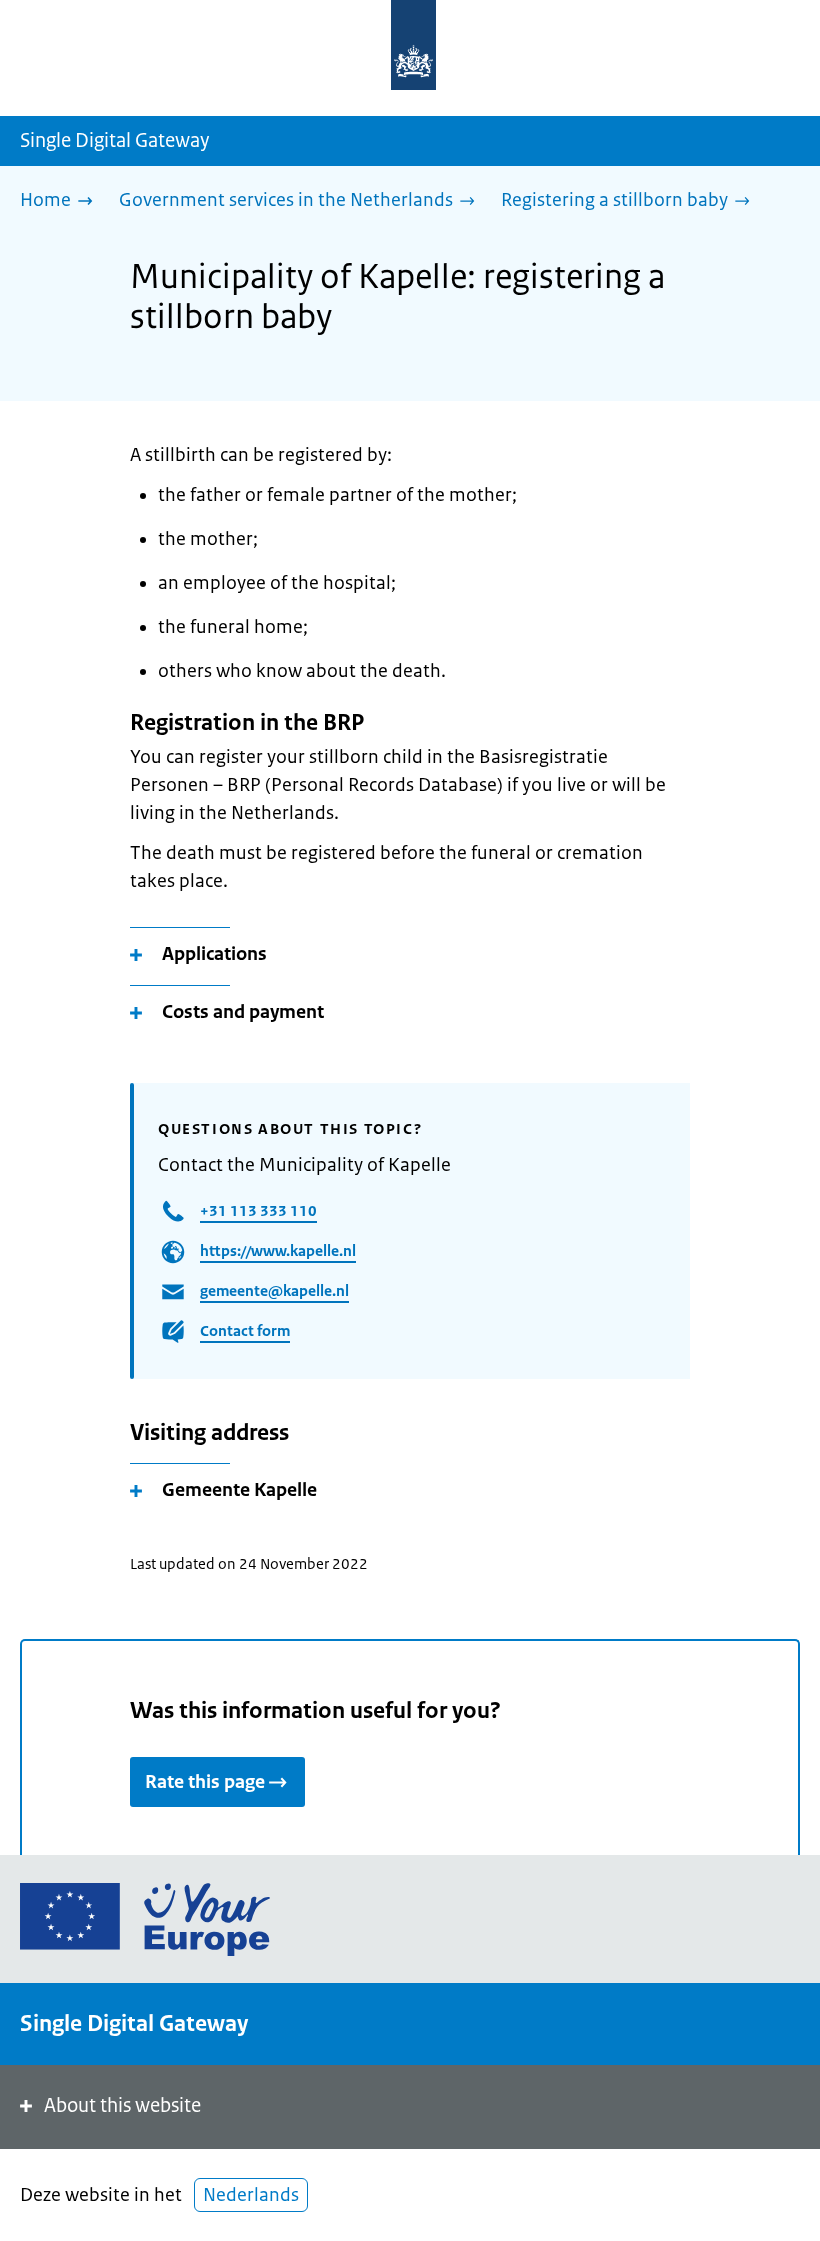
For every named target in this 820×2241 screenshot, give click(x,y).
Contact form (245, 1330)
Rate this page (205, 1782)
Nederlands (251, 2195)
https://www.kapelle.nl (278, 1250)
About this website (122, 2105)
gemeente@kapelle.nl (274, 1290)
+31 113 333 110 (258, 1210)
